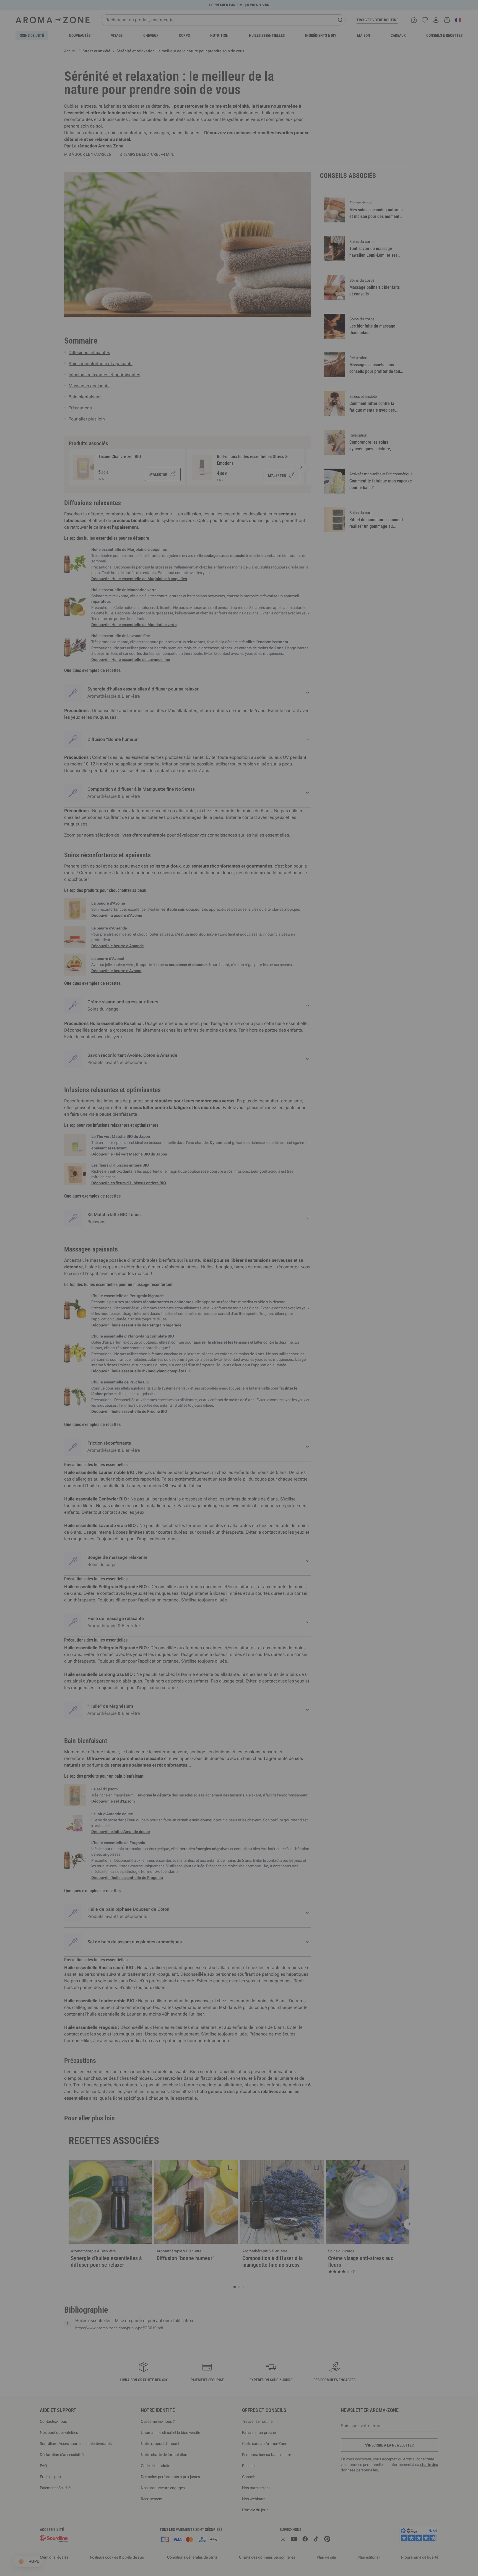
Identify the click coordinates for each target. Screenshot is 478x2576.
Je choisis (206, 1354)
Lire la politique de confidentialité (203, 1337)
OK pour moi (272, 1354)
